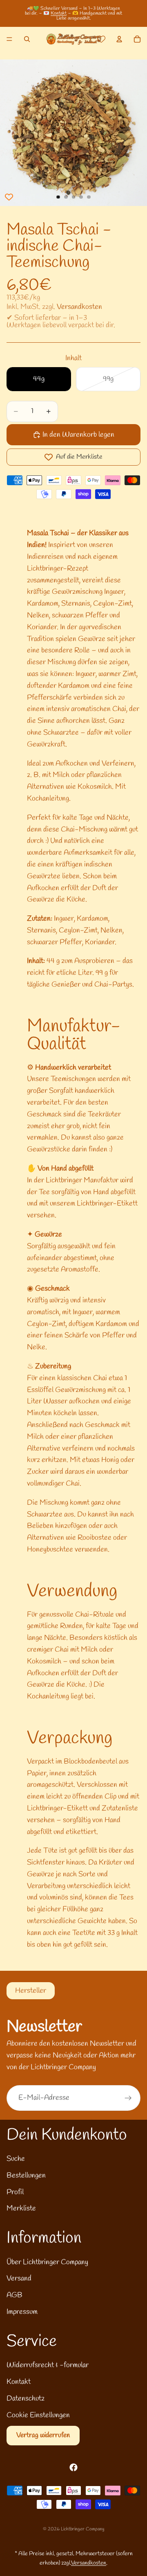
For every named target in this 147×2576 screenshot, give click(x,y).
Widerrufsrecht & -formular (48, 2365)
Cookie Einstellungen (38, 2415)
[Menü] (9, 39)
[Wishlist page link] (101, 39)
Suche (16, 2159)
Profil (15, 2192)
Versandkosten (79, 307)
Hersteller (31, 1991)
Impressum (22, 2312)
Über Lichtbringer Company (47, 2262)
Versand (19, 2278)
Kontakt (59, 13)
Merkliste (21, 2208)
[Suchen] (27, 39)
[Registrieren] (128, 2098)
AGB (14, 2295)
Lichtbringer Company (82, 2529)
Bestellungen (26, 2175)
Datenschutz (26, 2399)
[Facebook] (73, 2467)
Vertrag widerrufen (43, 2435)
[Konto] (119, 39)
